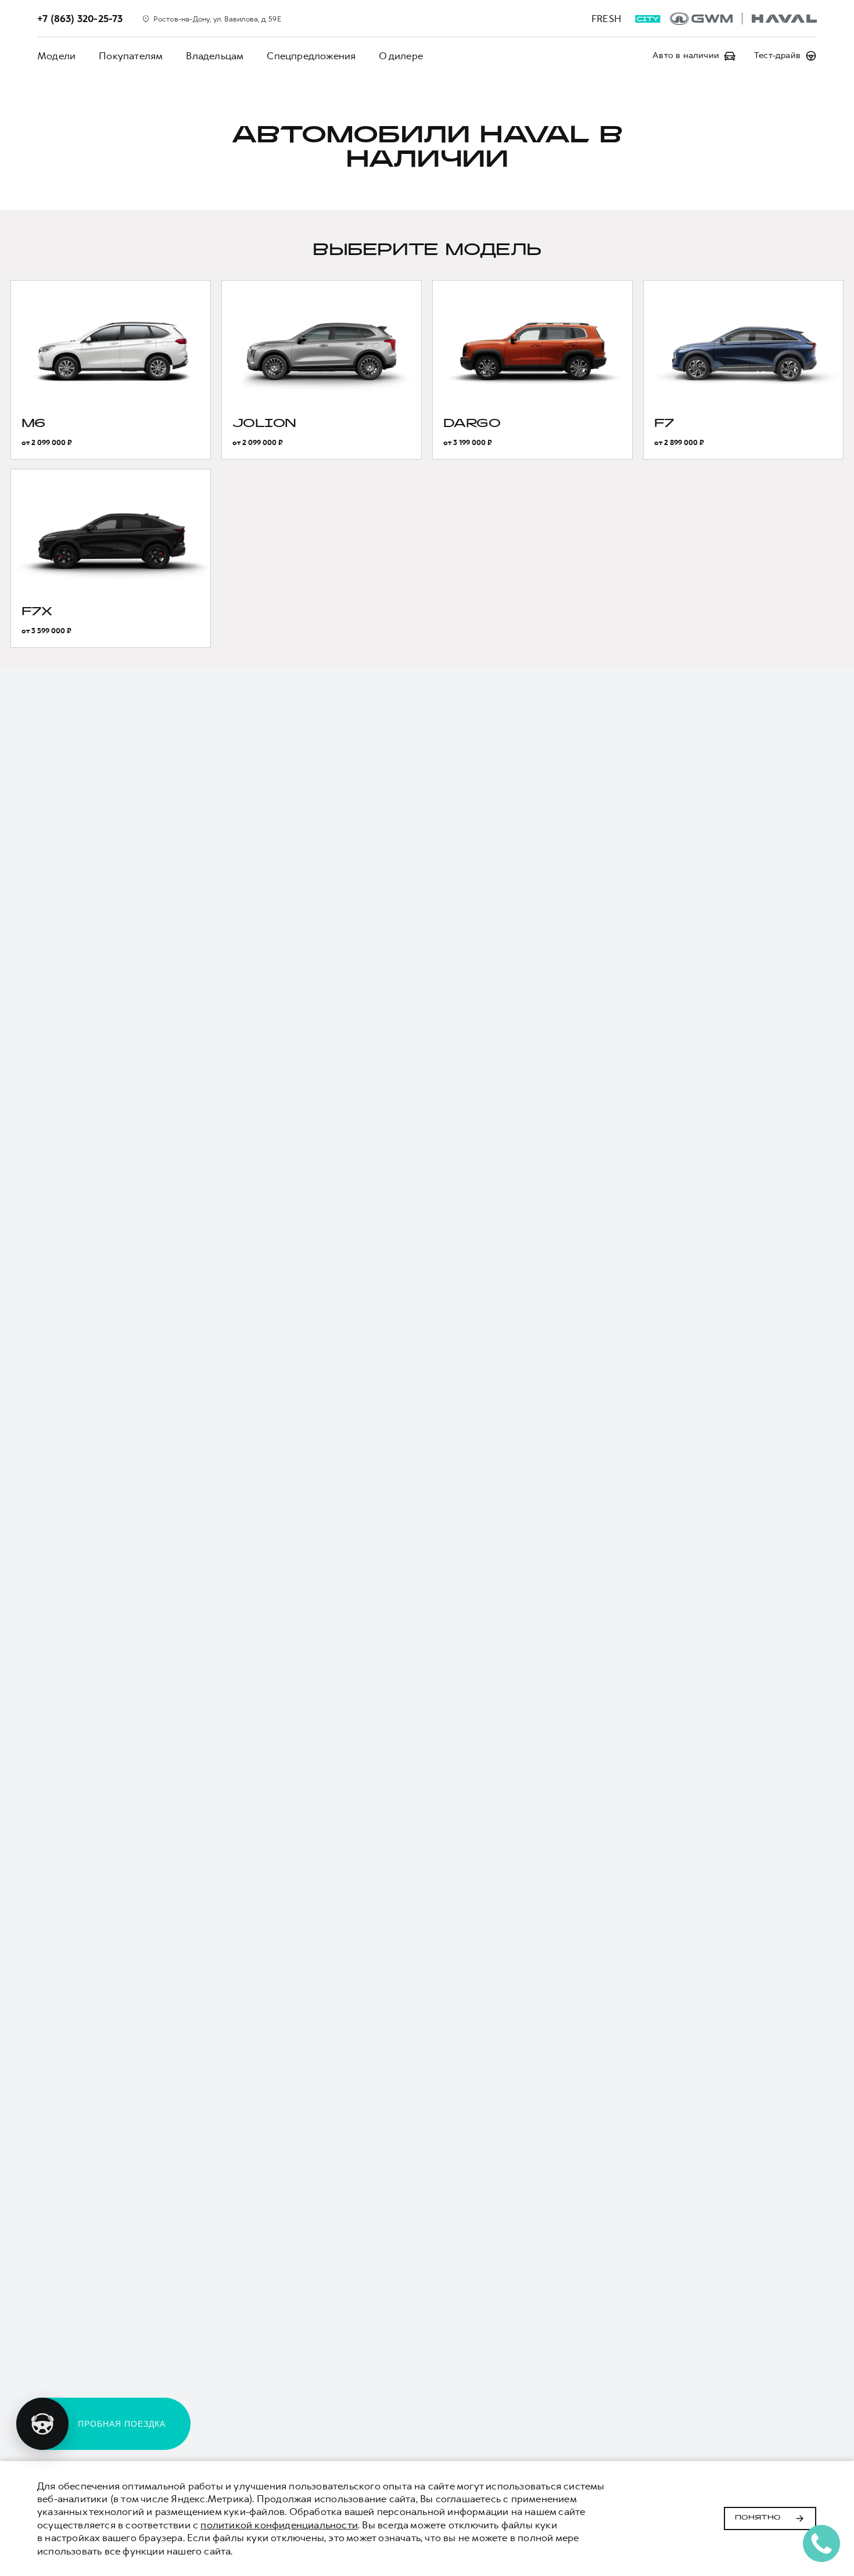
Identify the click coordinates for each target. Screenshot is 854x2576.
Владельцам (215, 56)
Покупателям (131, 56)
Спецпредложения (311, 56)
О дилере (401, 56)
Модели (56, 56)
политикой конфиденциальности (279, 2525)
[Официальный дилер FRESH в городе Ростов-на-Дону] (743, 19)
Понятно (758, 2518)
